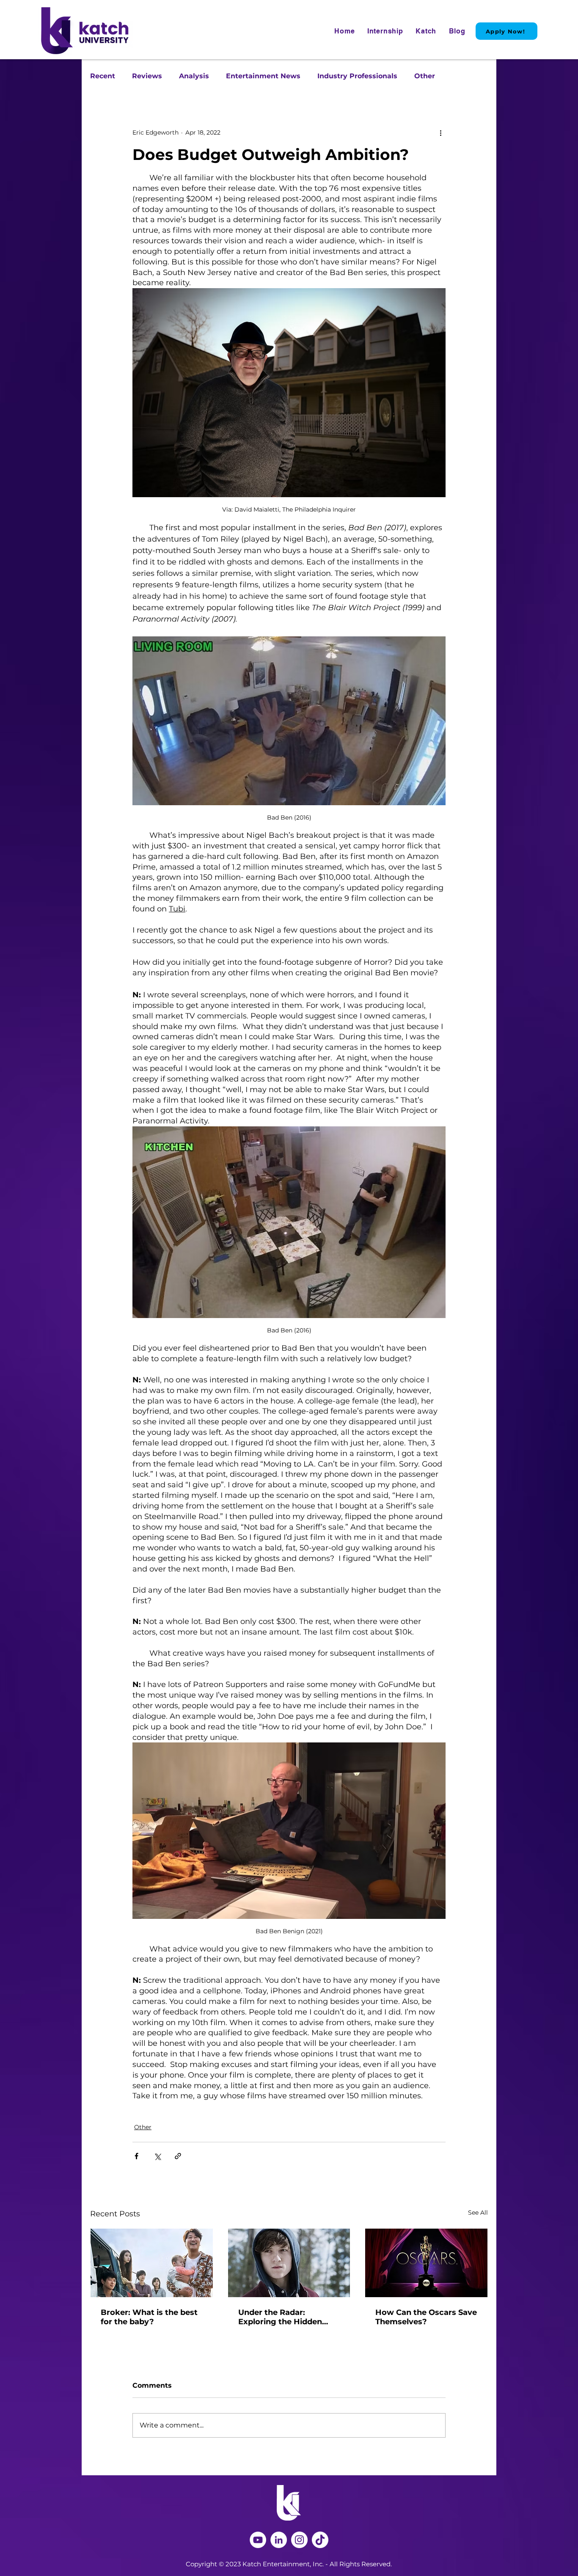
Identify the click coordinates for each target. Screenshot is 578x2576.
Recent (103, 76)
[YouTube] (258, 2540)
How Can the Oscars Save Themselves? (426, 2317)
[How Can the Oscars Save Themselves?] (426, 2263)
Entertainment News (263, 76)
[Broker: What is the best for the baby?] (152, 2263)
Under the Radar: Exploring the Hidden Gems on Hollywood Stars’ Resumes (280, 2317)
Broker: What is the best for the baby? (149, 2317)
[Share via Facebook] (136, 2156)
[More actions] (440, 132)
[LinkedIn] (279, 2540)
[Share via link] (178, 2156)
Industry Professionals (357, 76)
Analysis (194, 76)
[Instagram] (299, 2540)
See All (478, 2213)
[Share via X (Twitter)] (157, 2156)
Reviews (147, 76)
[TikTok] (320, 2540)
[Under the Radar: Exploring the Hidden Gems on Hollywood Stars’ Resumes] (289, 2263)
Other (425, 76)
